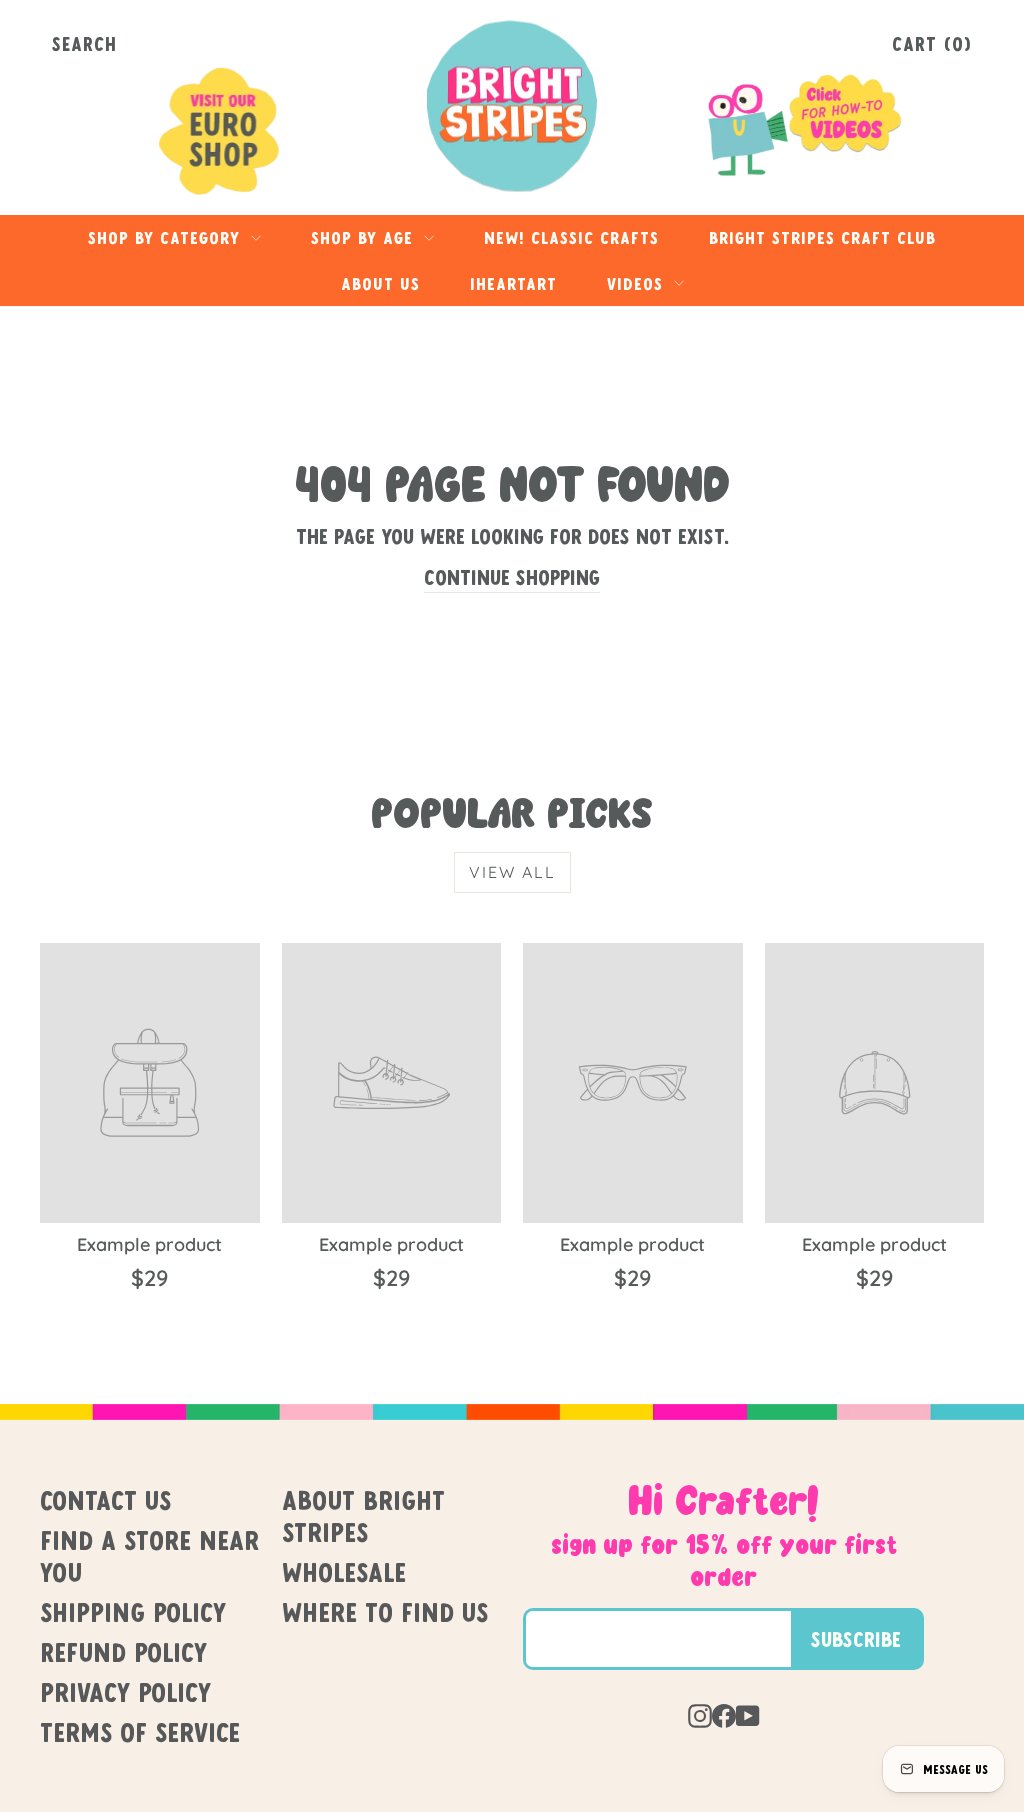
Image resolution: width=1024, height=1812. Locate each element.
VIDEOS (638, 283)
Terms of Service (140, 1732)
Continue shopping (512, 577)
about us (380, 283)
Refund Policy (123, 1652)
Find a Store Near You (149, 1556)
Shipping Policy (133, 1612)
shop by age (365, 237)
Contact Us (105, 1500)
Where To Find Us (385, 1612)
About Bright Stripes (363, 1516)
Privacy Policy (125, 1692)
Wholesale (344, 1572)
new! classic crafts (571, 237)
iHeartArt (513, 283)
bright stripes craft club (822, 237)
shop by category (167, 237)
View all (512, 872)
